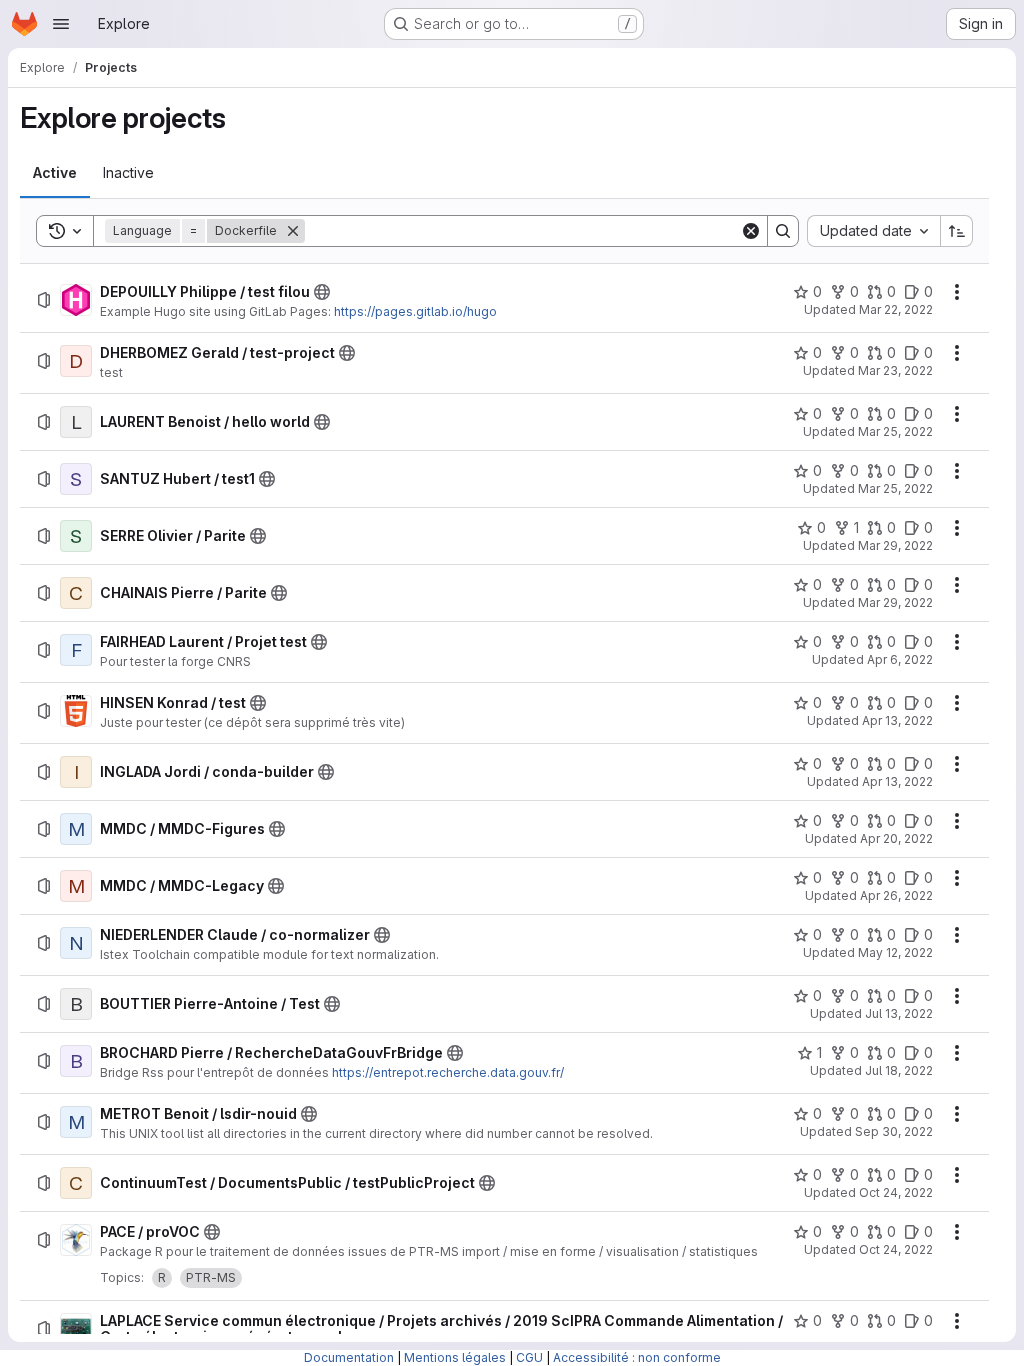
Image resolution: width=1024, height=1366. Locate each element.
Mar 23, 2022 (895, 370)
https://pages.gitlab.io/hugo (415, 311)
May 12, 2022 (895, 952)
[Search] (783, 231)
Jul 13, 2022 (899, 1013)
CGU (529, 1357)
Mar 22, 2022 (896, 309)
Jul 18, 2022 (899, 1070)
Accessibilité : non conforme (637, 1357)
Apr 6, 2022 (900, 659)
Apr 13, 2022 (897, 720)
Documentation (349, 1357)
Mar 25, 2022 (895, 431)
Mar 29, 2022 (895, 545)
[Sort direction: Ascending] (957, 231)
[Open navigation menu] (61, 24)
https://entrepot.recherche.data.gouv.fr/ (448, 1072)
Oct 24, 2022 (896, 1192)
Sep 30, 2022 (894, 1131)
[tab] (55, 173)
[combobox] (873, 231)
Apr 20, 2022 (896, 838)
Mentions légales (455, 1357)
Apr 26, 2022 (896, 895)
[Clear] (751, 231)
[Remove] (293, 231)
